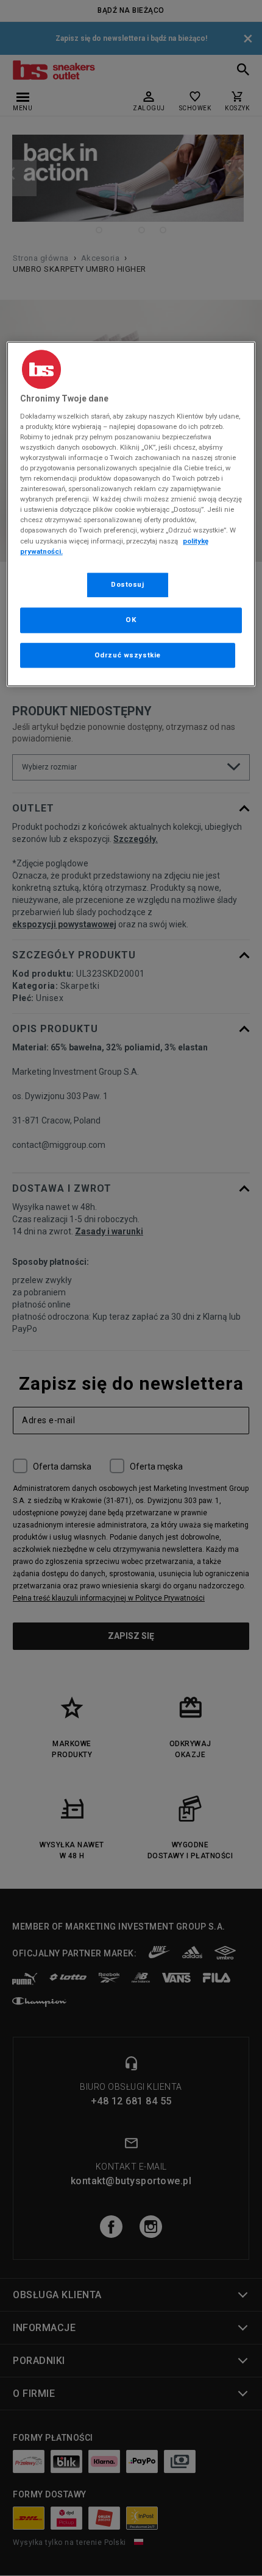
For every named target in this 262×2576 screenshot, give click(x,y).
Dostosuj (128, 584)
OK (131, 620)
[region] (131, 514)
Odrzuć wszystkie (128, 655)
